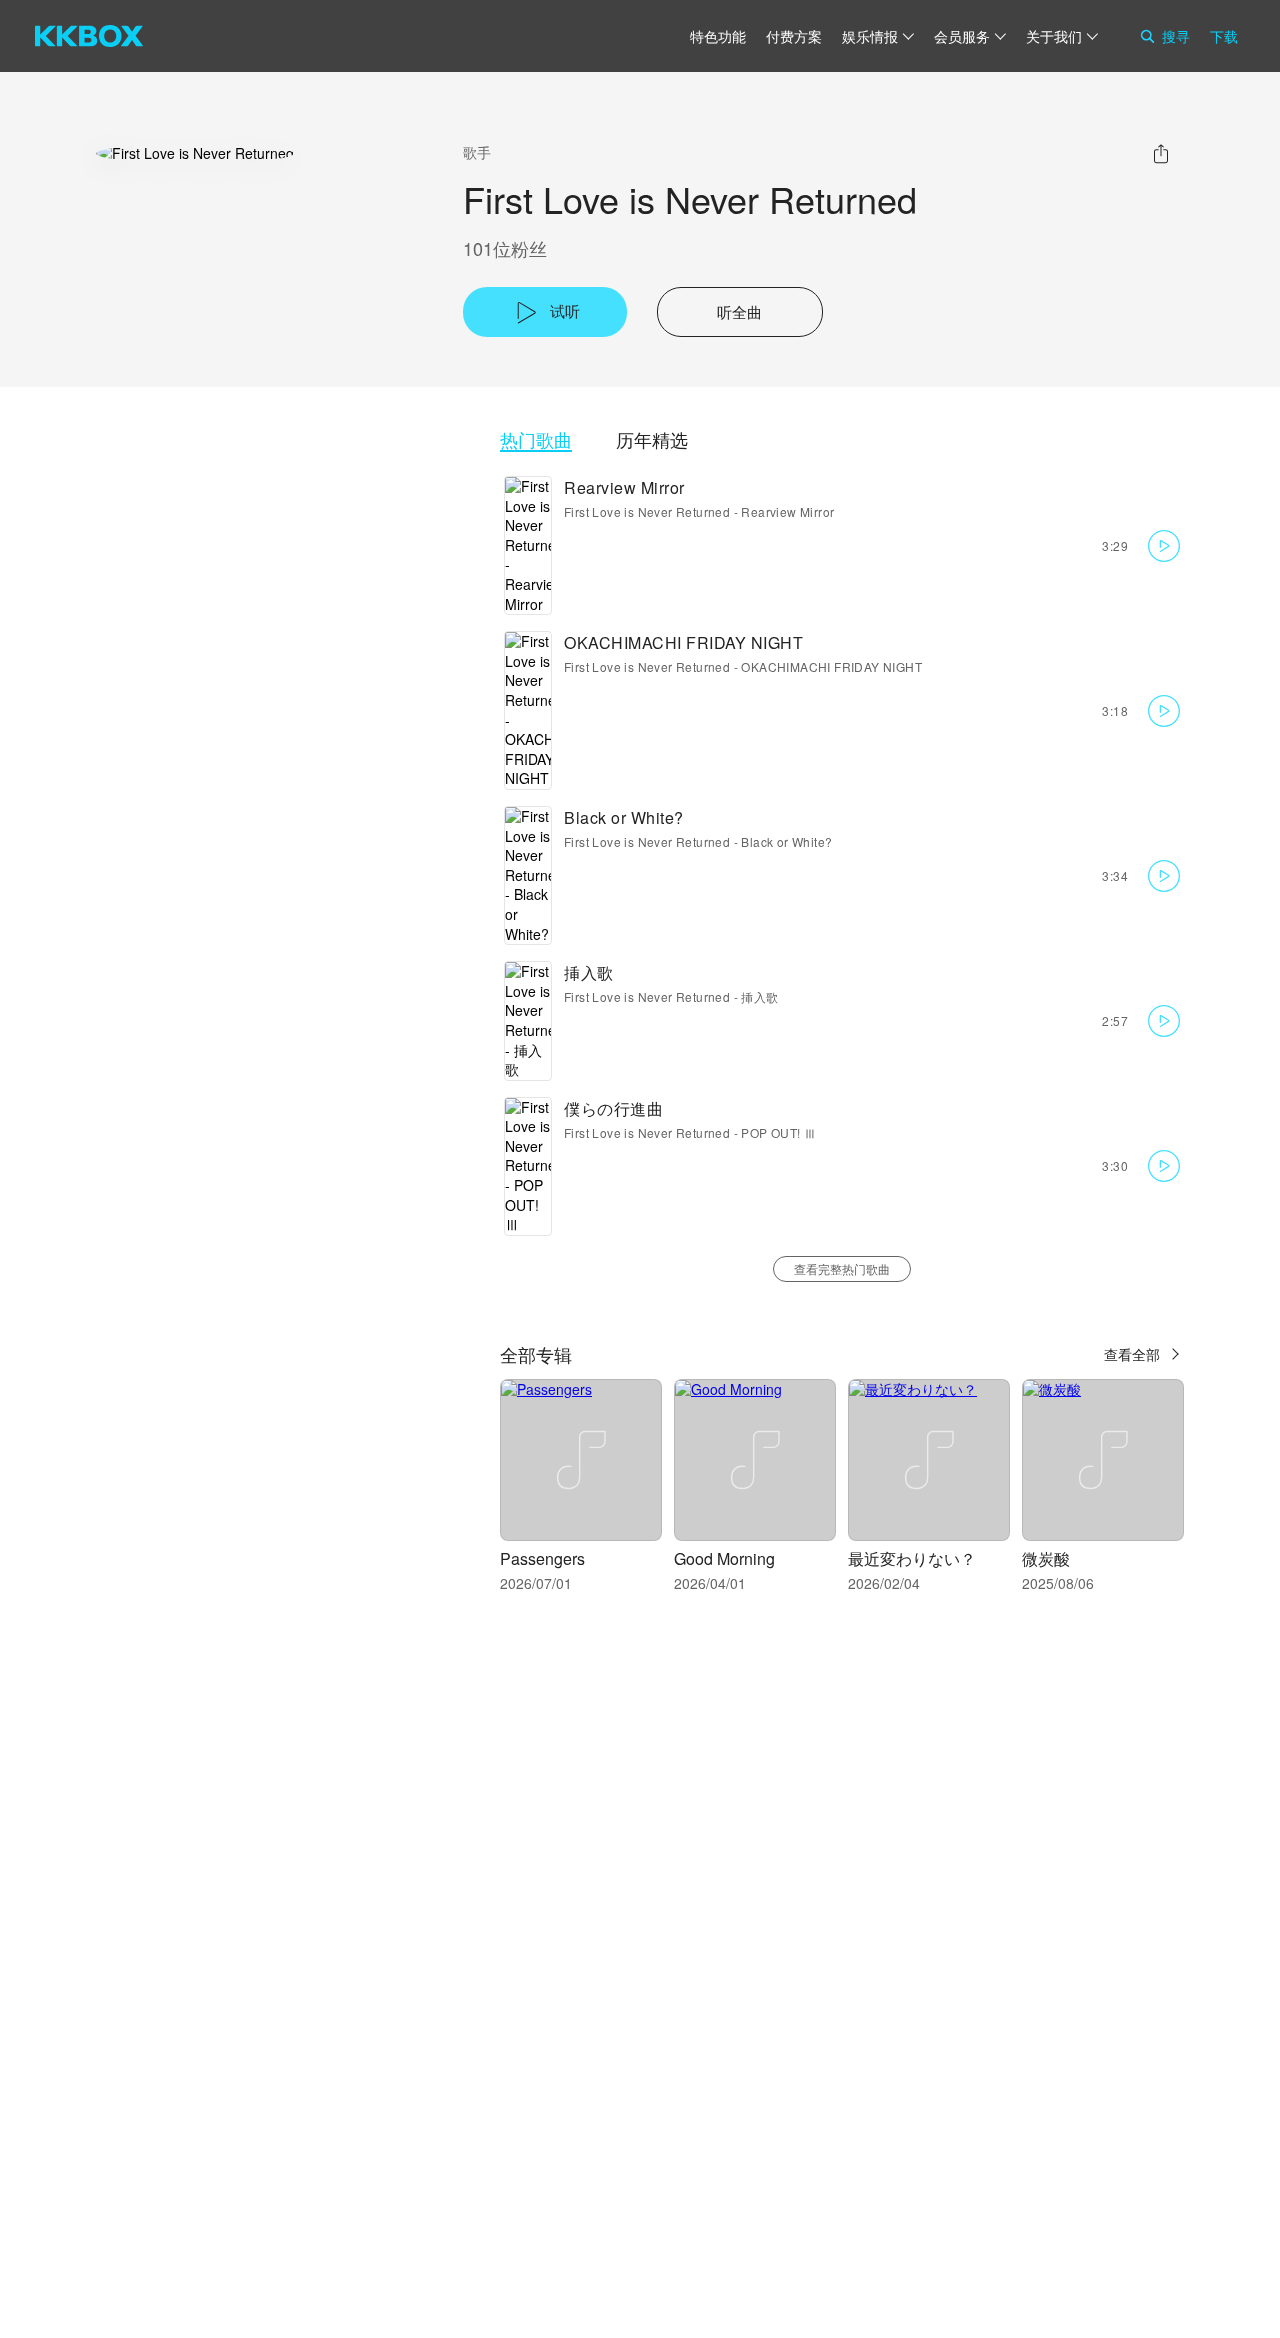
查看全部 (1132, 1354)
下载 (1224, 36)
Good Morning (724, 1558)
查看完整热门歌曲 (842, 1268)
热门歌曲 (536, 439)
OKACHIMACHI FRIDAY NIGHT (683, 642)
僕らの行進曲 (613, 1108)
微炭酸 (1046, 1558)
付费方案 (794, 36)
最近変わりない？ (912, 1558)
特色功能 (718, 36)
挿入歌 (589, 972)
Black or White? (624, 817)
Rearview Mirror (624, 487)
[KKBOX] (89, 36)
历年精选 (652, 439)
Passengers (542, 1558)
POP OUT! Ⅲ (778, 1132)
